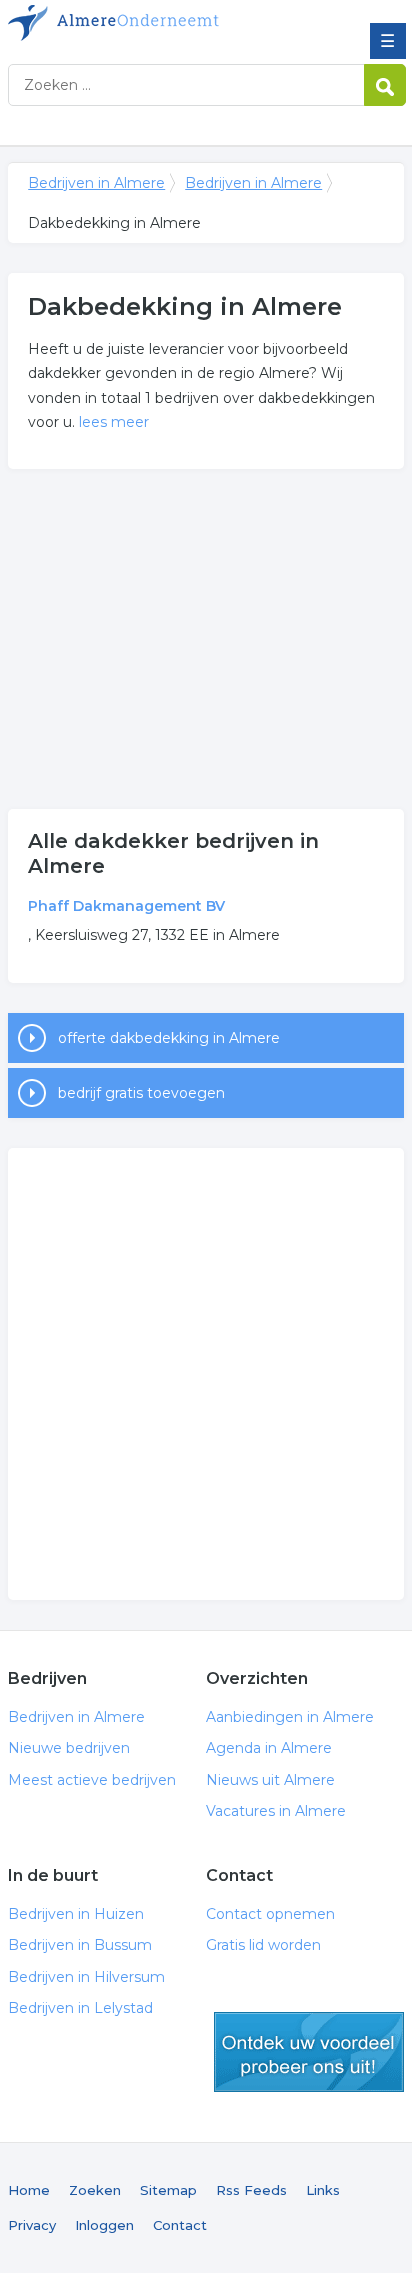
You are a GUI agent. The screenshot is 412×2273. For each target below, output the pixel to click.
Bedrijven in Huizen (76, 1914)
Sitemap (168, 2190)
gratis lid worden (309, 2052)
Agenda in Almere (269, 1748)
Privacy (32, 2225)
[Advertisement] (206, 639)
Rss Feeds (251, 2190)
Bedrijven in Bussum (80, 1945)
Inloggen (104, 2225)
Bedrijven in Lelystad (80, 2008)
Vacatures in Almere (276, 1811)
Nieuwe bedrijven (69, 1748)
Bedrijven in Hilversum (86, 1977)
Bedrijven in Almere (153, 23)
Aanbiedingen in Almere (290, 1717)
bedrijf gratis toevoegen (141, 1093)
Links (323, 2190)
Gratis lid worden (263, 1945)
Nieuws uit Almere (270, 1780)
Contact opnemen (270, 1914)
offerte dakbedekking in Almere (169, 1038)
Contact (180, 2225)
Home (29, 2190)
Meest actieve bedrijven (92, 1780)
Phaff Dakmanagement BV (126, 906)
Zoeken (95, 2190)
